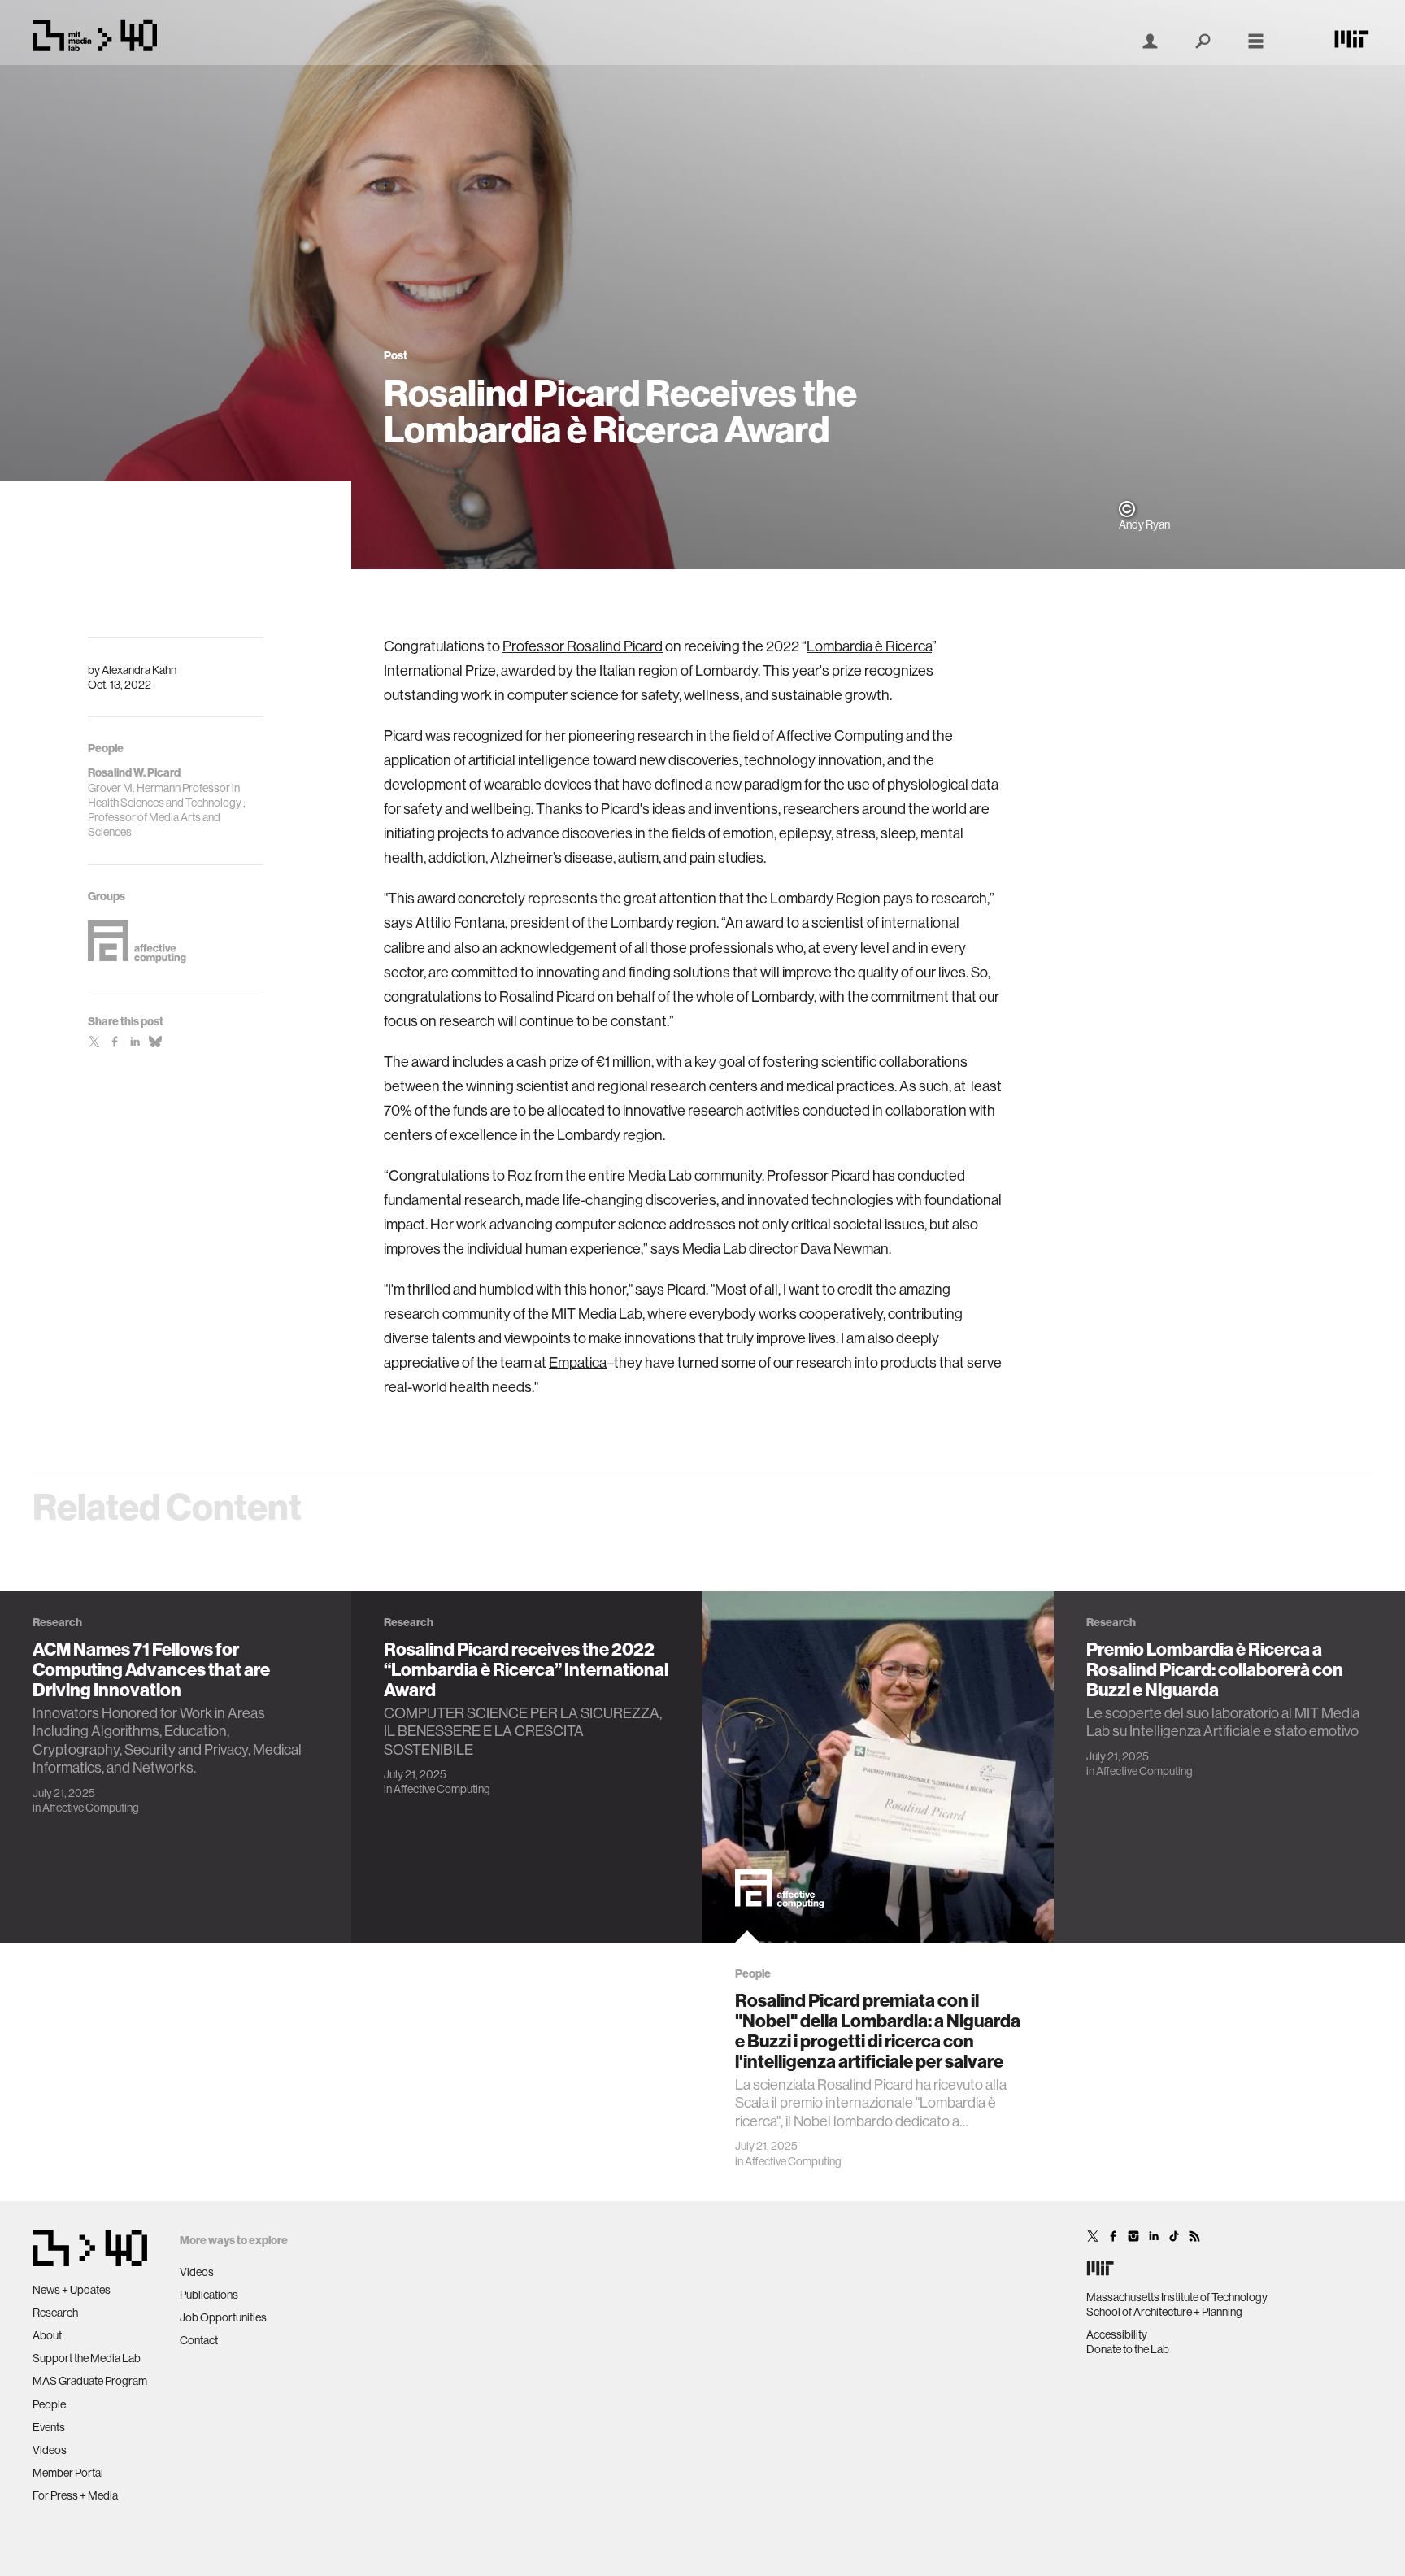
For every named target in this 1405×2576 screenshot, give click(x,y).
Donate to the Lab (1128, 2349)
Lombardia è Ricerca (869, 646)
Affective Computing (840, 736)
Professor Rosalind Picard (583, 646)
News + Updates (72, 2290)
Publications (209, 2295)
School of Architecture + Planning (1164, 2312)
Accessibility (1117, 2334)
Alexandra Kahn (139, 670)
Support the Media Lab (87, 2358)
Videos (50, 2450)
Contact (199, 2340)
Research (55, 2313)
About (47, 2335)
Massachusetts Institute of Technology (1177, 2297)
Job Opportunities (223, 2317)
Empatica (578, 1363)
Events (49, 2427)
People (49, 2404)
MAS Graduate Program (90, 2381)
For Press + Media (75, 2495)
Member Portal (68, 2473)
